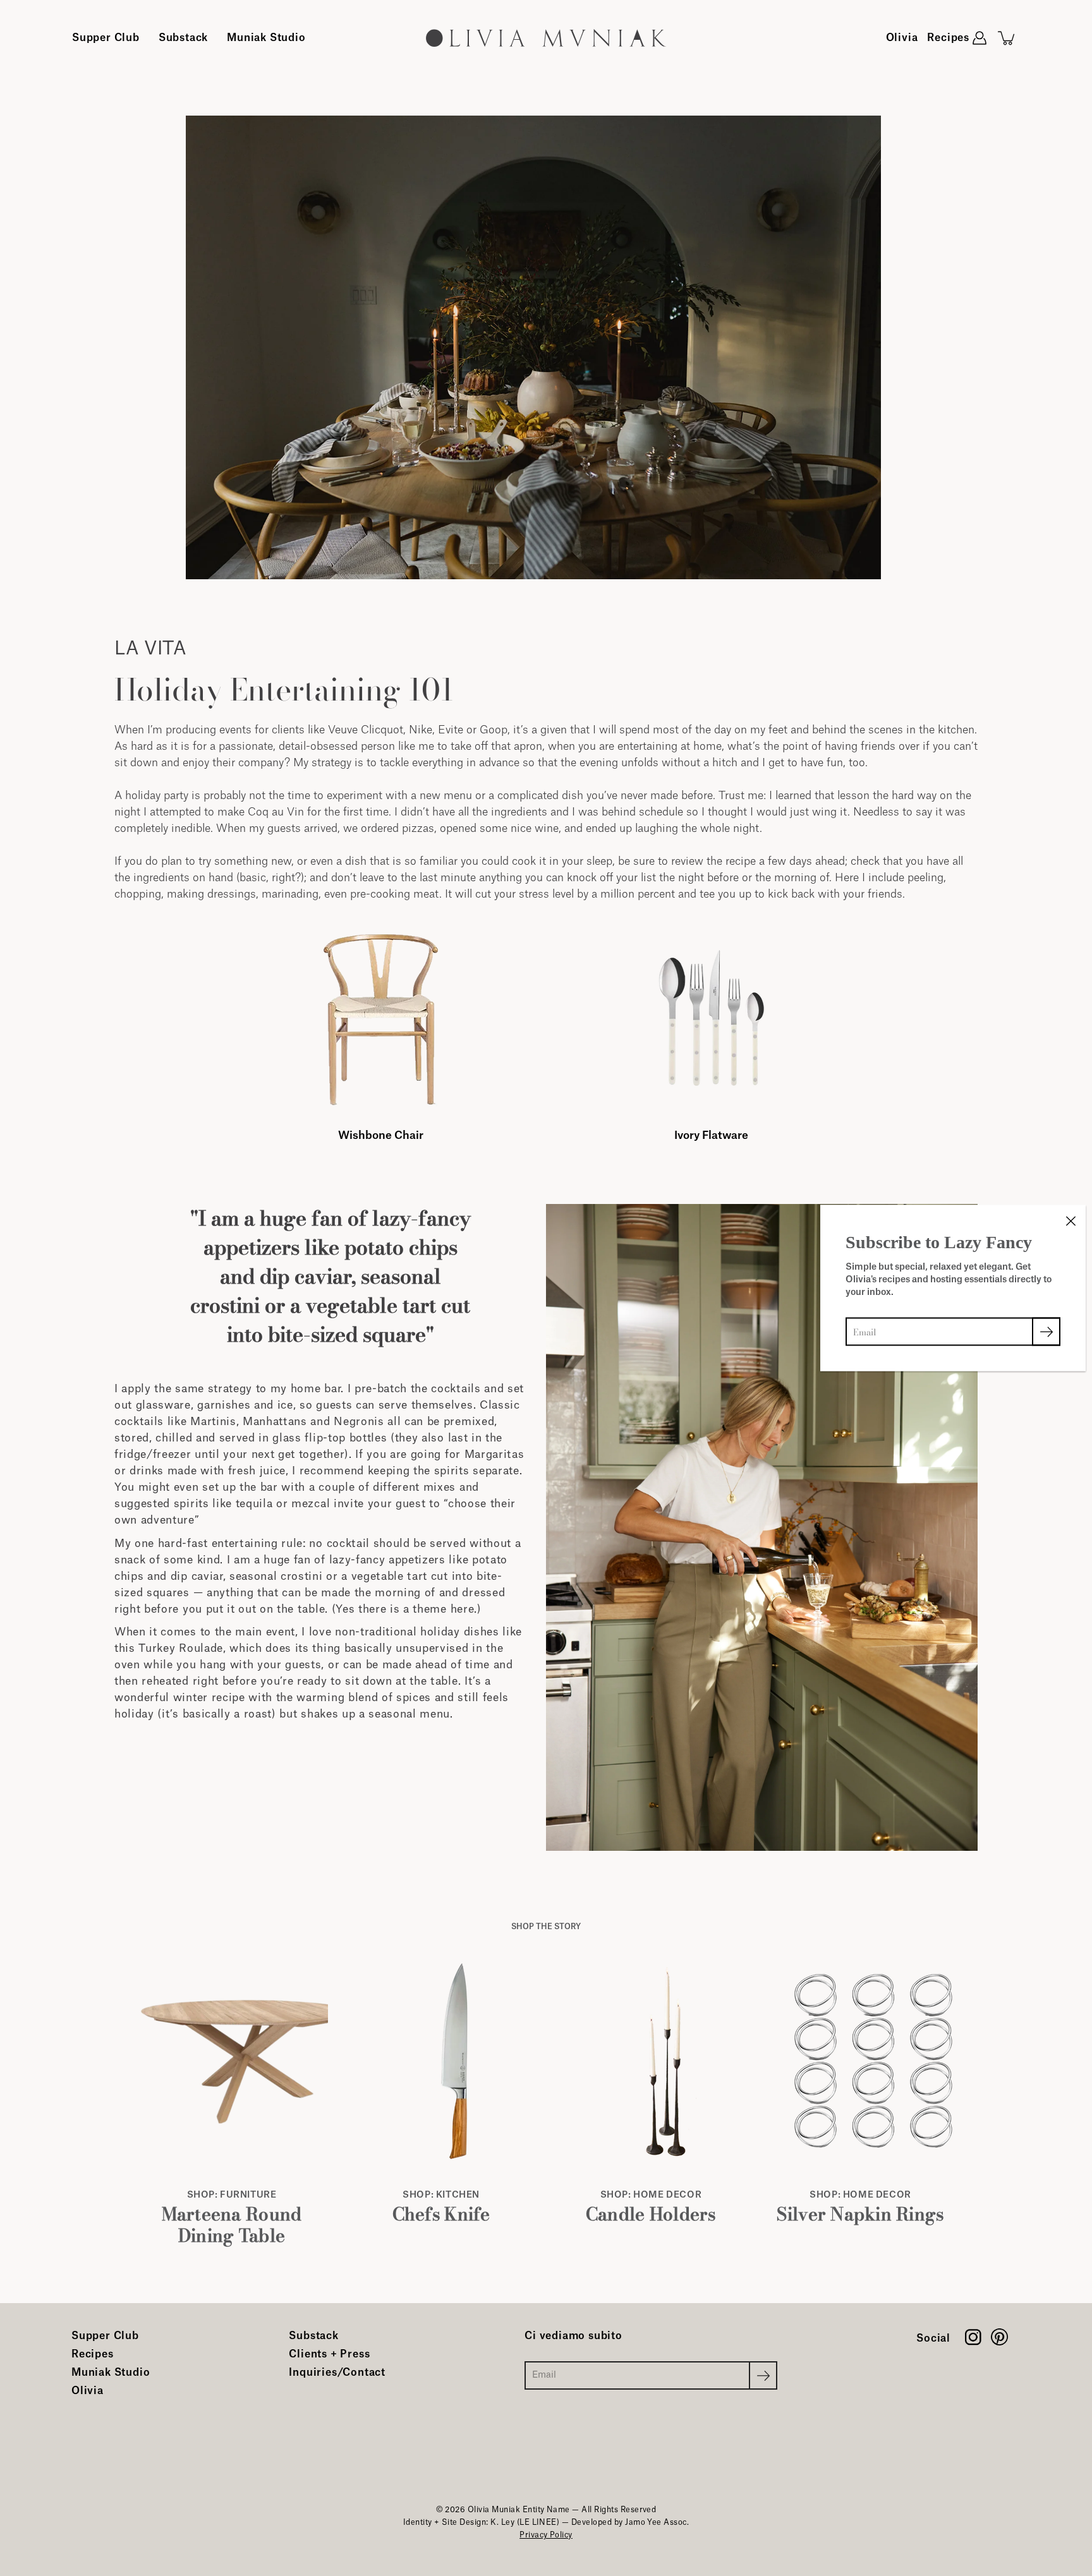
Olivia (902, 38)
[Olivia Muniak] (546, 38)
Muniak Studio (266, 38)
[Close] (1071, 1220)
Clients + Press (329, 2354)
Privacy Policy (546, 2535)
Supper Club (106, 38)
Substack (183, 38)
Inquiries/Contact (337, 2373)
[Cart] (1007, 38)
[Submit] (763, 2375)
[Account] (980, 38)
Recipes (948, 38)
